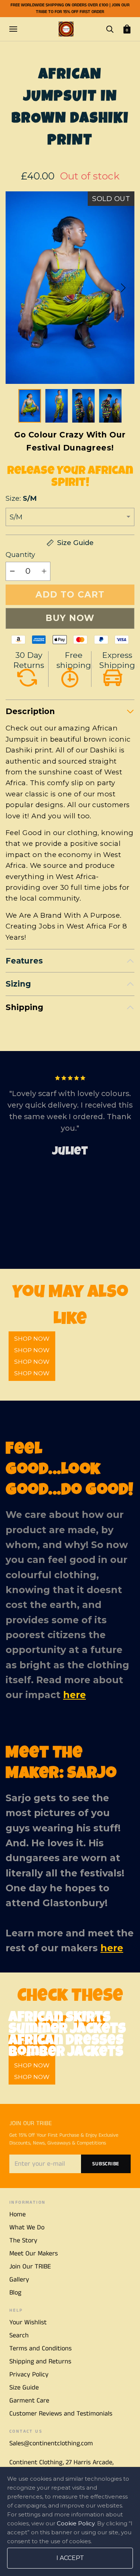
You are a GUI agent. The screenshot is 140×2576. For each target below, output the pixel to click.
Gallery (19, 2280)
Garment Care (29, 2401)
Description (30, 711)
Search (19, 2335)
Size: (21, 498)
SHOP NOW (32, 1373)
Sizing (18, 984)
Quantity (20, 555)
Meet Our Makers (34, 2254)
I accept (70, 2558)
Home (18, 2214)
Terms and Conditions (41, 2349)
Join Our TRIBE (30, 2267)
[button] (123, 288)
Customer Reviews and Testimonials (61, 2414)
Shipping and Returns (40, 2362)
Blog (15, 2293)
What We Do (27, 2228)
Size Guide (24, 2388)
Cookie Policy (76, 2523)
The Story (23, 2241)
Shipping (24, 1007)
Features (24, 961)
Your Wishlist (28, 2322)
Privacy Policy (29, 2375)
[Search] (110, 29)
